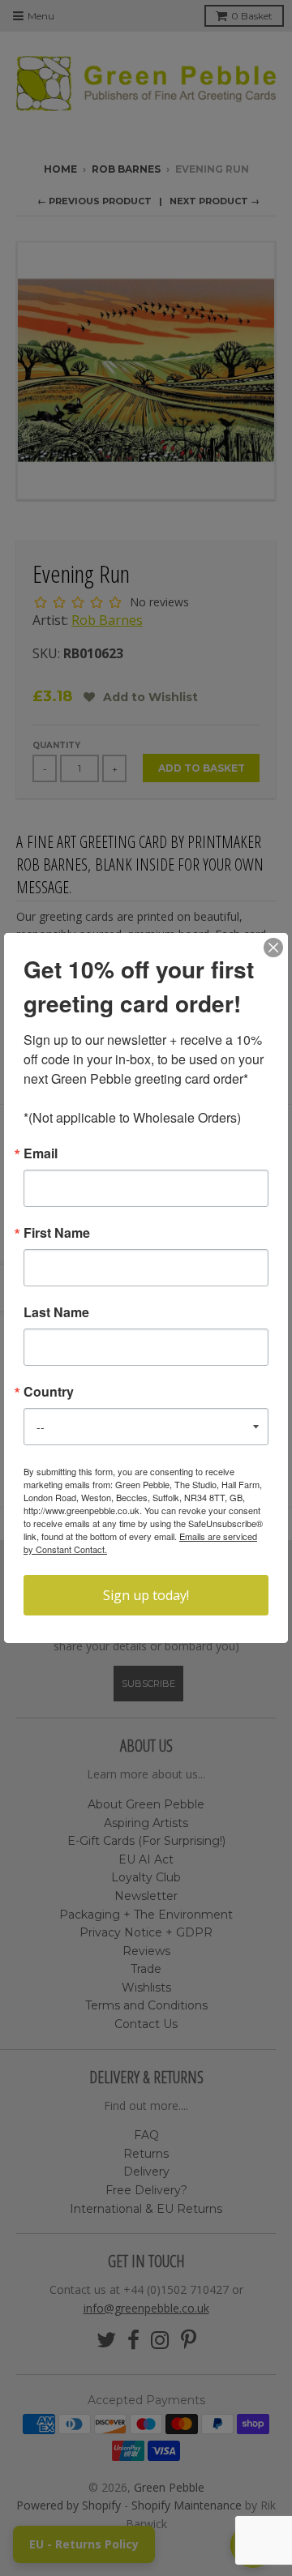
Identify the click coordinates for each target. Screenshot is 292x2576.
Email (41, 1153)
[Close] (273, 948)
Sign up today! (146, 1595)
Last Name (56, 1312)
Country (49, 1392)
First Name (57, 1233)
